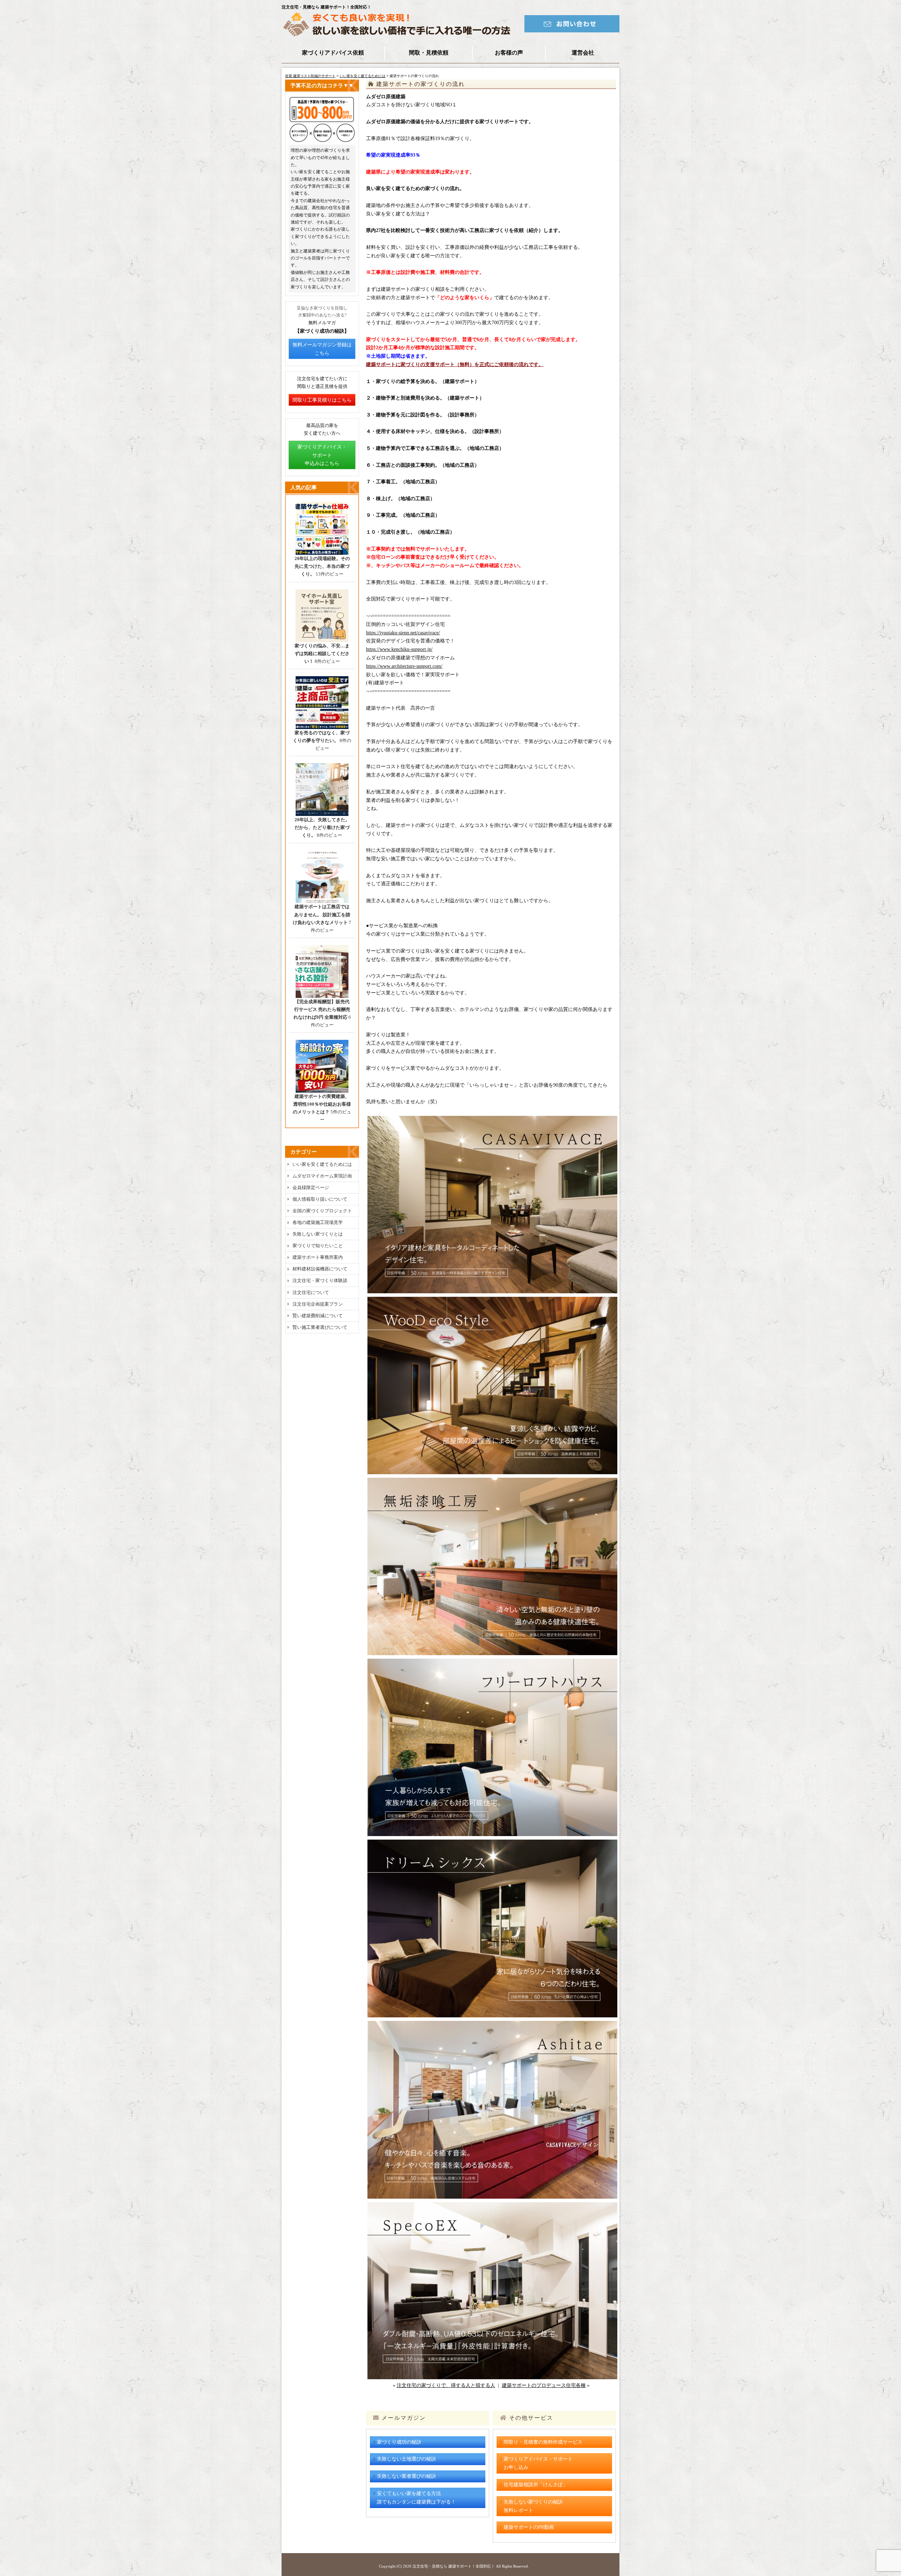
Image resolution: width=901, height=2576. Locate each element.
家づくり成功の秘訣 (399, 2442)
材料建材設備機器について (320, 1269)
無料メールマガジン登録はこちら (322, 349)
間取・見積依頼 (429, 53)
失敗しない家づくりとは (318, 1234)
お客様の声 (509, 53)
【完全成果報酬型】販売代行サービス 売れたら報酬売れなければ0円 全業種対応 (322, 1009)
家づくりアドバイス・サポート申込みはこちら (322, 455)
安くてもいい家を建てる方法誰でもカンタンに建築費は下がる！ (416, 2498)
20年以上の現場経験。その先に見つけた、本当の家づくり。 (322, 566)
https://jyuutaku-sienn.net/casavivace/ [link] (403, 633)
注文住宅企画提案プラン (318, 1304)
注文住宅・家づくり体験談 (320, 1280)
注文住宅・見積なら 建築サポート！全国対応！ (454, 2566)
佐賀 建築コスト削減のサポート (310, 76)
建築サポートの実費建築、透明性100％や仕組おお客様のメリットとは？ (322, 1104)
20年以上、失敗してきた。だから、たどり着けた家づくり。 (322, 827)
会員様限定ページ (311, 1188)
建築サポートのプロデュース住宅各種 (544, 2385)
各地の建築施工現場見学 (318, 1222)
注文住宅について (311, 1292)
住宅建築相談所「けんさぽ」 (536, 2485)
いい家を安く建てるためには (363, 76)
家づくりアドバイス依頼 (333, 53)
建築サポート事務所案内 (318, 1257)
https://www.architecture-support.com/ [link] (404, 666)
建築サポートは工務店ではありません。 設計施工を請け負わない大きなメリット (322, 914)
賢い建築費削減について (318, 1316)
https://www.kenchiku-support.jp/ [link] (399, 649)
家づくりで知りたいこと (318, 1246)
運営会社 (583, 53)
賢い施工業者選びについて (320, 1327)
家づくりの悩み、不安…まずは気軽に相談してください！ (322, 654)
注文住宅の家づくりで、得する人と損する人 (446, 2385)
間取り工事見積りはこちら (322, 400)
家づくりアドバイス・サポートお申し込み (538, 2463)
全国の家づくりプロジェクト (322, 1211)
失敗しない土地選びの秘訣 (407, 2459)
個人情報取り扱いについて (320, 1199)
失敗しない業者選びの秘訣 (407, 2476)
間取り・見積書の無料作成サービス (543, 2442)
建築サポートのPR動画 (529, 2527)
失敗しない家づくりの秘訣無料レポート (533, 2506)
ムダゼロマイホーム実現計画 (322, 1176)
